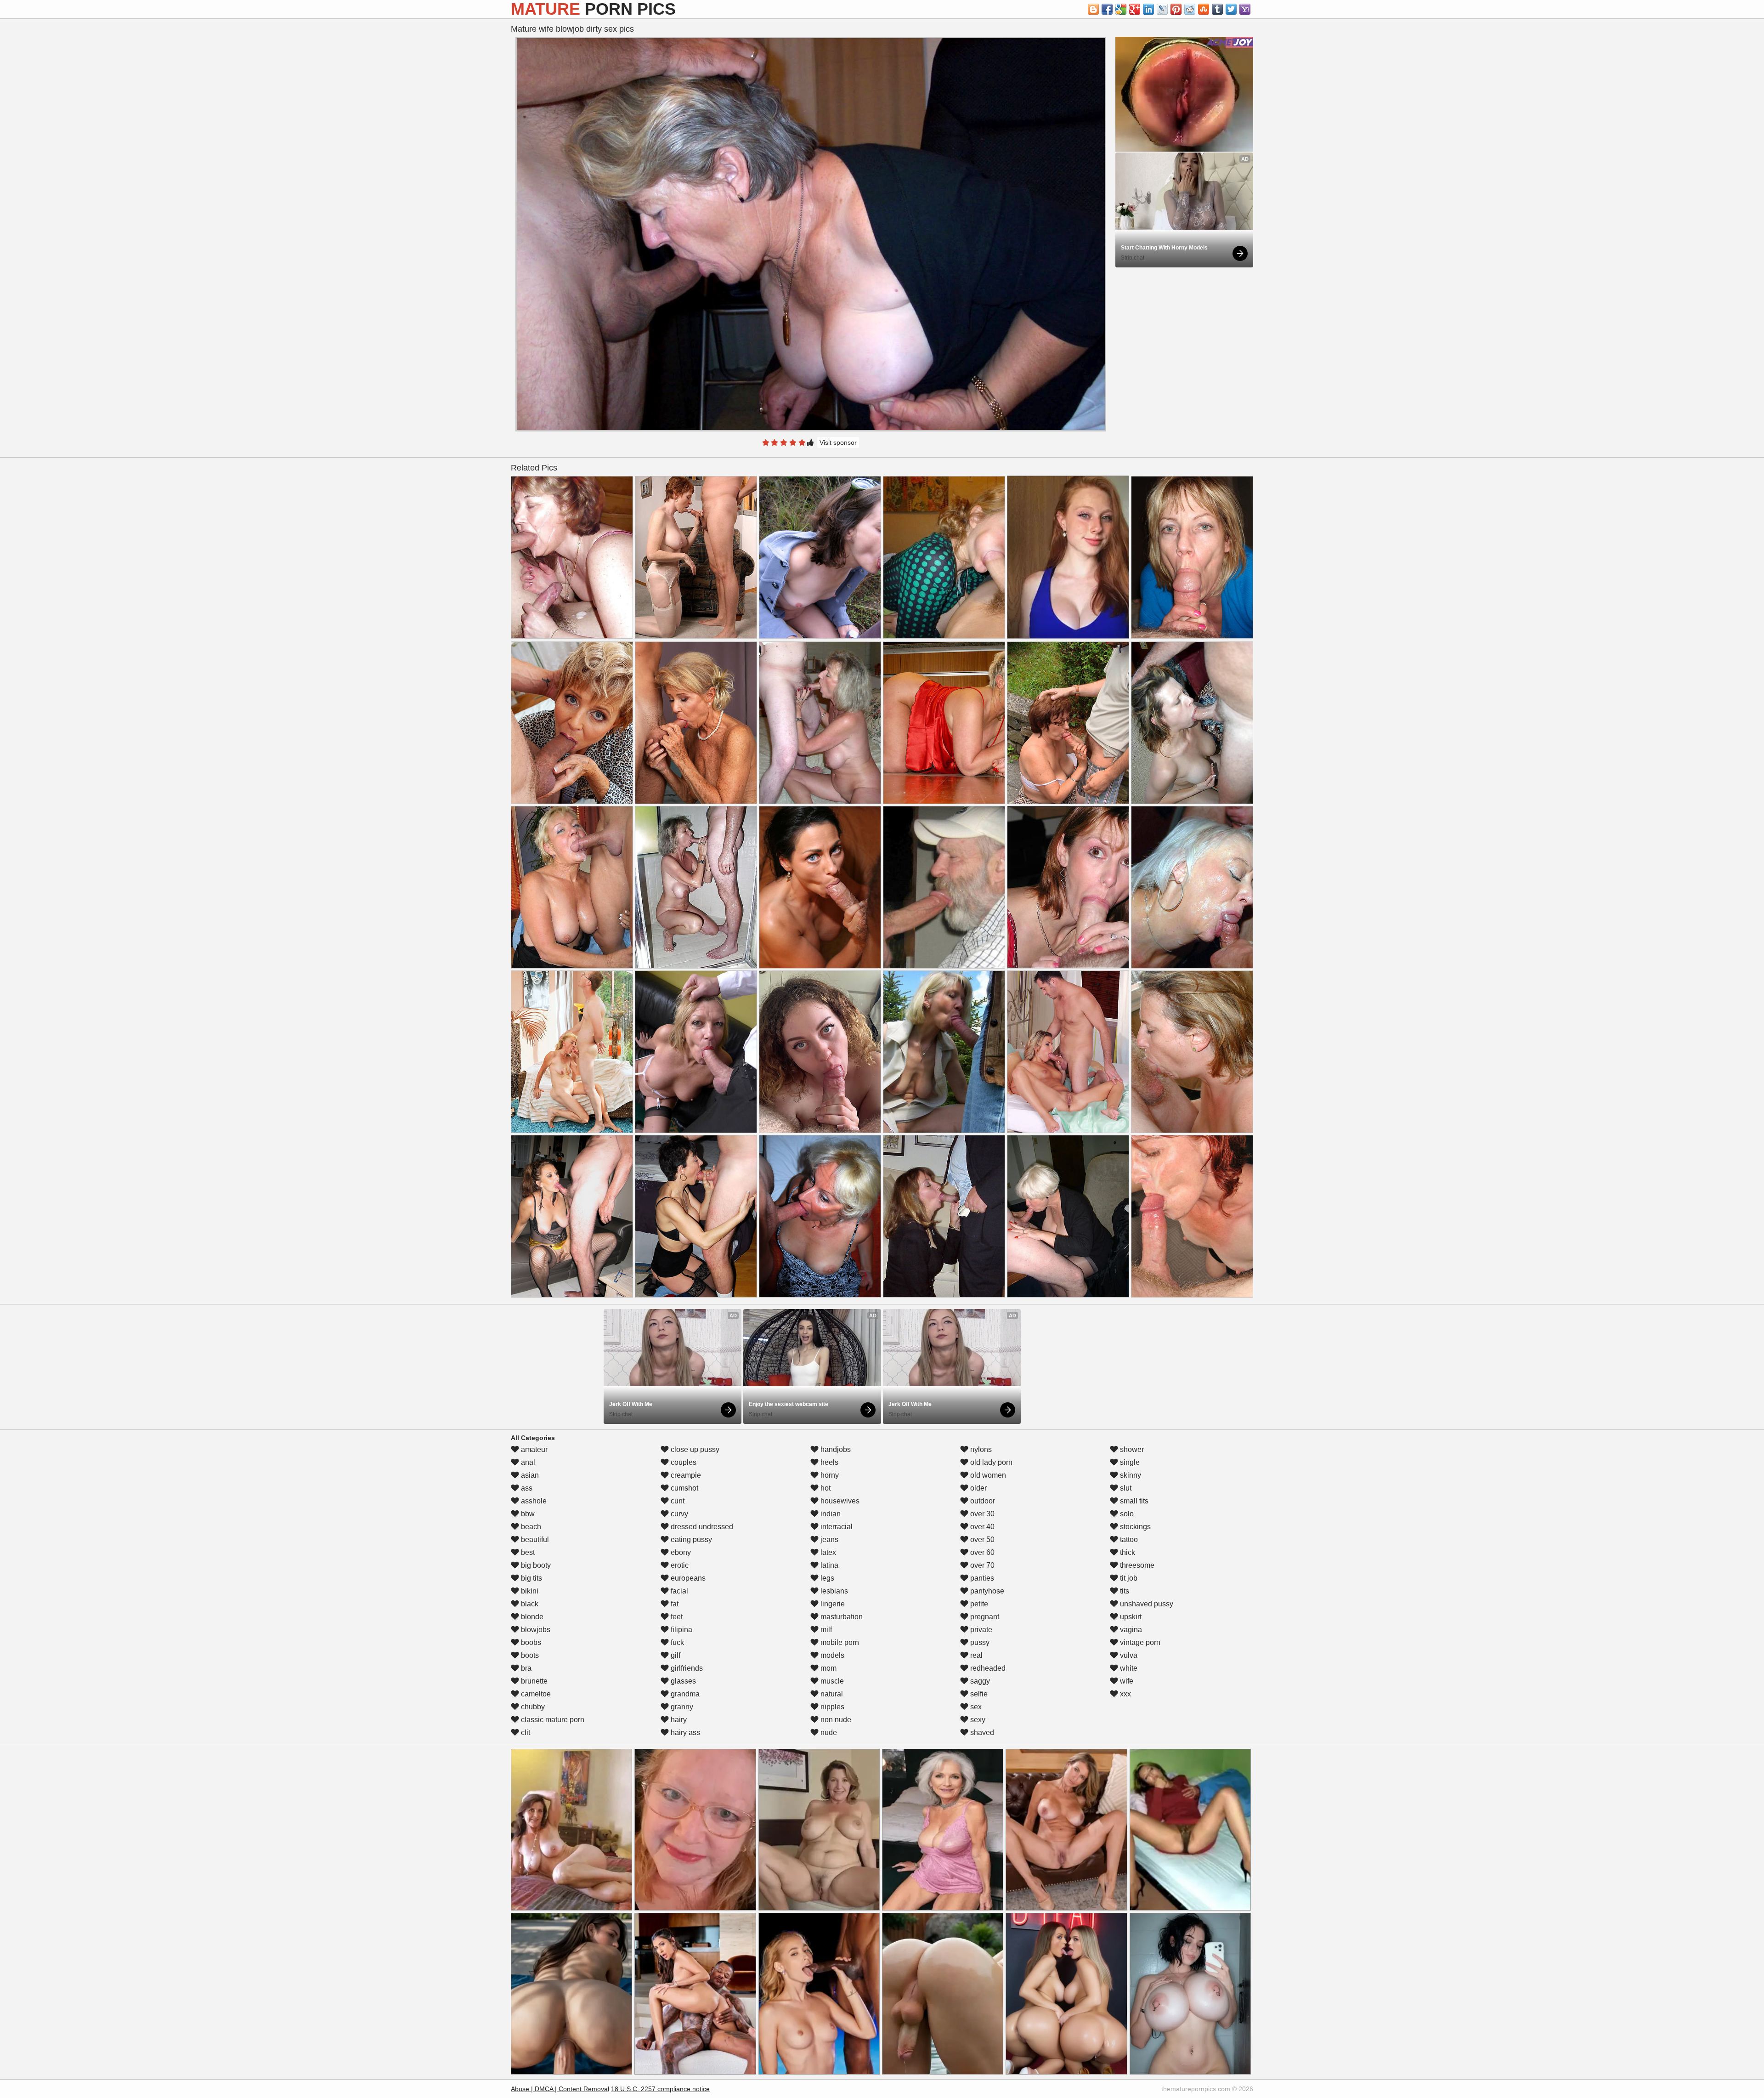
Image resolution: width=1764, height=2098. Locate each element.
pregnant (984, 1617)
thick (1127, 1552)
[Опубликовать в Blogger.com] (1093, 9)
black (529, 1604)
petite (978, 1604)
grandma (684, 1694)
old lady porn (990, 1462)
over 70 (981, 1565)
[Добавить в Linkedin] (1148, 9)
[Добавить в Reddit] (1190, 9)
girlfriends (686, 1668)
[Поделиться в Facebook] (1107, 9)
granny (681, 1707)
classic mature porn (552, 1720)
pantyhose (986, 1591)
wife (1126, 1681)
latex (827, 1552)
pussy (979, 1642)
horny (829, 1475)
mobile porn (839, 1642)
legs (826, 1578)
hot (825, 1488)
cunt (677, 1501)
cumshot (684, 1488)
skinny (1130, 1475)
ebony (680, 1552)
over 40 (981, 1527)
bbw (527, 1514)
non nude (835, 1720)
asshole (533, 1501)
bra (525, 1668)
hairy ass (684, 1732)
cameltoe (535, 1694)
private (980, 1630)
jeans (828, 1539)
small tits (1133, 1501)
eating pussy (690, 1539)
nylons (980, 1449)
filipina (681, 1630)
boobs (530, 1642)
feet (676, 1617)
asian (529, 1475)
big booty (535, 1565)
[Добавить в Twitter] (1231, 9)
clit (525, 1732)
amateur (533, 1449)
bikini (529, 1591)
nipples (831, 1707)
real (975, 1655)
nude (828, 1732)
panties (981, 1578)
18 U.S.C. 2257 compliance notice (660, 2089)
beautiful (534, 1539)
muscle (831, 1681)
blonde (531, 1617)
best (527, 1552)
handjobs (835, 1449)
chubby (532, 1707)
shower (1131, 1449)
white (1128, 1668)
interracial (836, 1527)
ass (526, 1488)
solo (1126, 1514)
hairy (678, 1720)
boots (529, 1655)
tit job (1128, 1578)
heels (828, 1462)
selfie (978, 1694)
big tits (531, 1578)
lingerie (832, 1604)
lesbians (833, 1591)
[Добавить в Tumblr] (1217, 9)
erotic (679, 1565)
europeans (687, 1578)
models (831, 1655)
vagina (1130, 1630)
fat (674, 1604)
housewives (839, 1501)
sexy (977, 1720)
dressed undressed (701, 1527)
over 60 (981, 1552)
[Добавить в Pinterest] (1176, 9)
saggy (979, 1681)
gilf (675, 1655)
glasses (682, 1681)
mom (828, 1668)
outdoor (982, 1501)
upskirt (1130, 1617)
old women (987, 1475)
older (978, 1488)
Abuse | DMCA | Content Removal (560, 2089)
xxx (1125, 1694)
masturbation (841, 1617)
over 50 (981, 1539)
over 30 (981, 1514)
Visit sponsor (838, 442)
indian (830, 1514)
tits (1124, 1591)
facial (678, 1591)
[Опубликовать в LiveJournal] (1162, 9)
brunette (533, 1681)
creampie (685, 1475)
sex (975, 1707)
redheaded (987, 1668)
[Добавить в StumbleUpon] (1204, 9)
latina (828, 1565)
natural (831, 1694)
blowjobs (535, 1630)
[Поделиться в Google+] (1135, 9)
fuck (676, 1642)
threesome (1136, 1565)
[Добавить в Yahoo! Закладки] (1245, 9)
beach (530, 1527)
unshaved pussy (1146, 1604)
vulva (1128, 1655)
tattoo (1128, 1539)
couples (683, 1462)
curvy (678, 1514)
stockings (1134, 1527)
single (1129, 1462)
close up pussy (694, 1449)
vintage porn (1139, 1642)
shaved (981, 1732)
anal (527, 1462)
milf (825, 1630)
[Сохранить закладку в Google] (1121, 9)
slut (1125, 1488)
